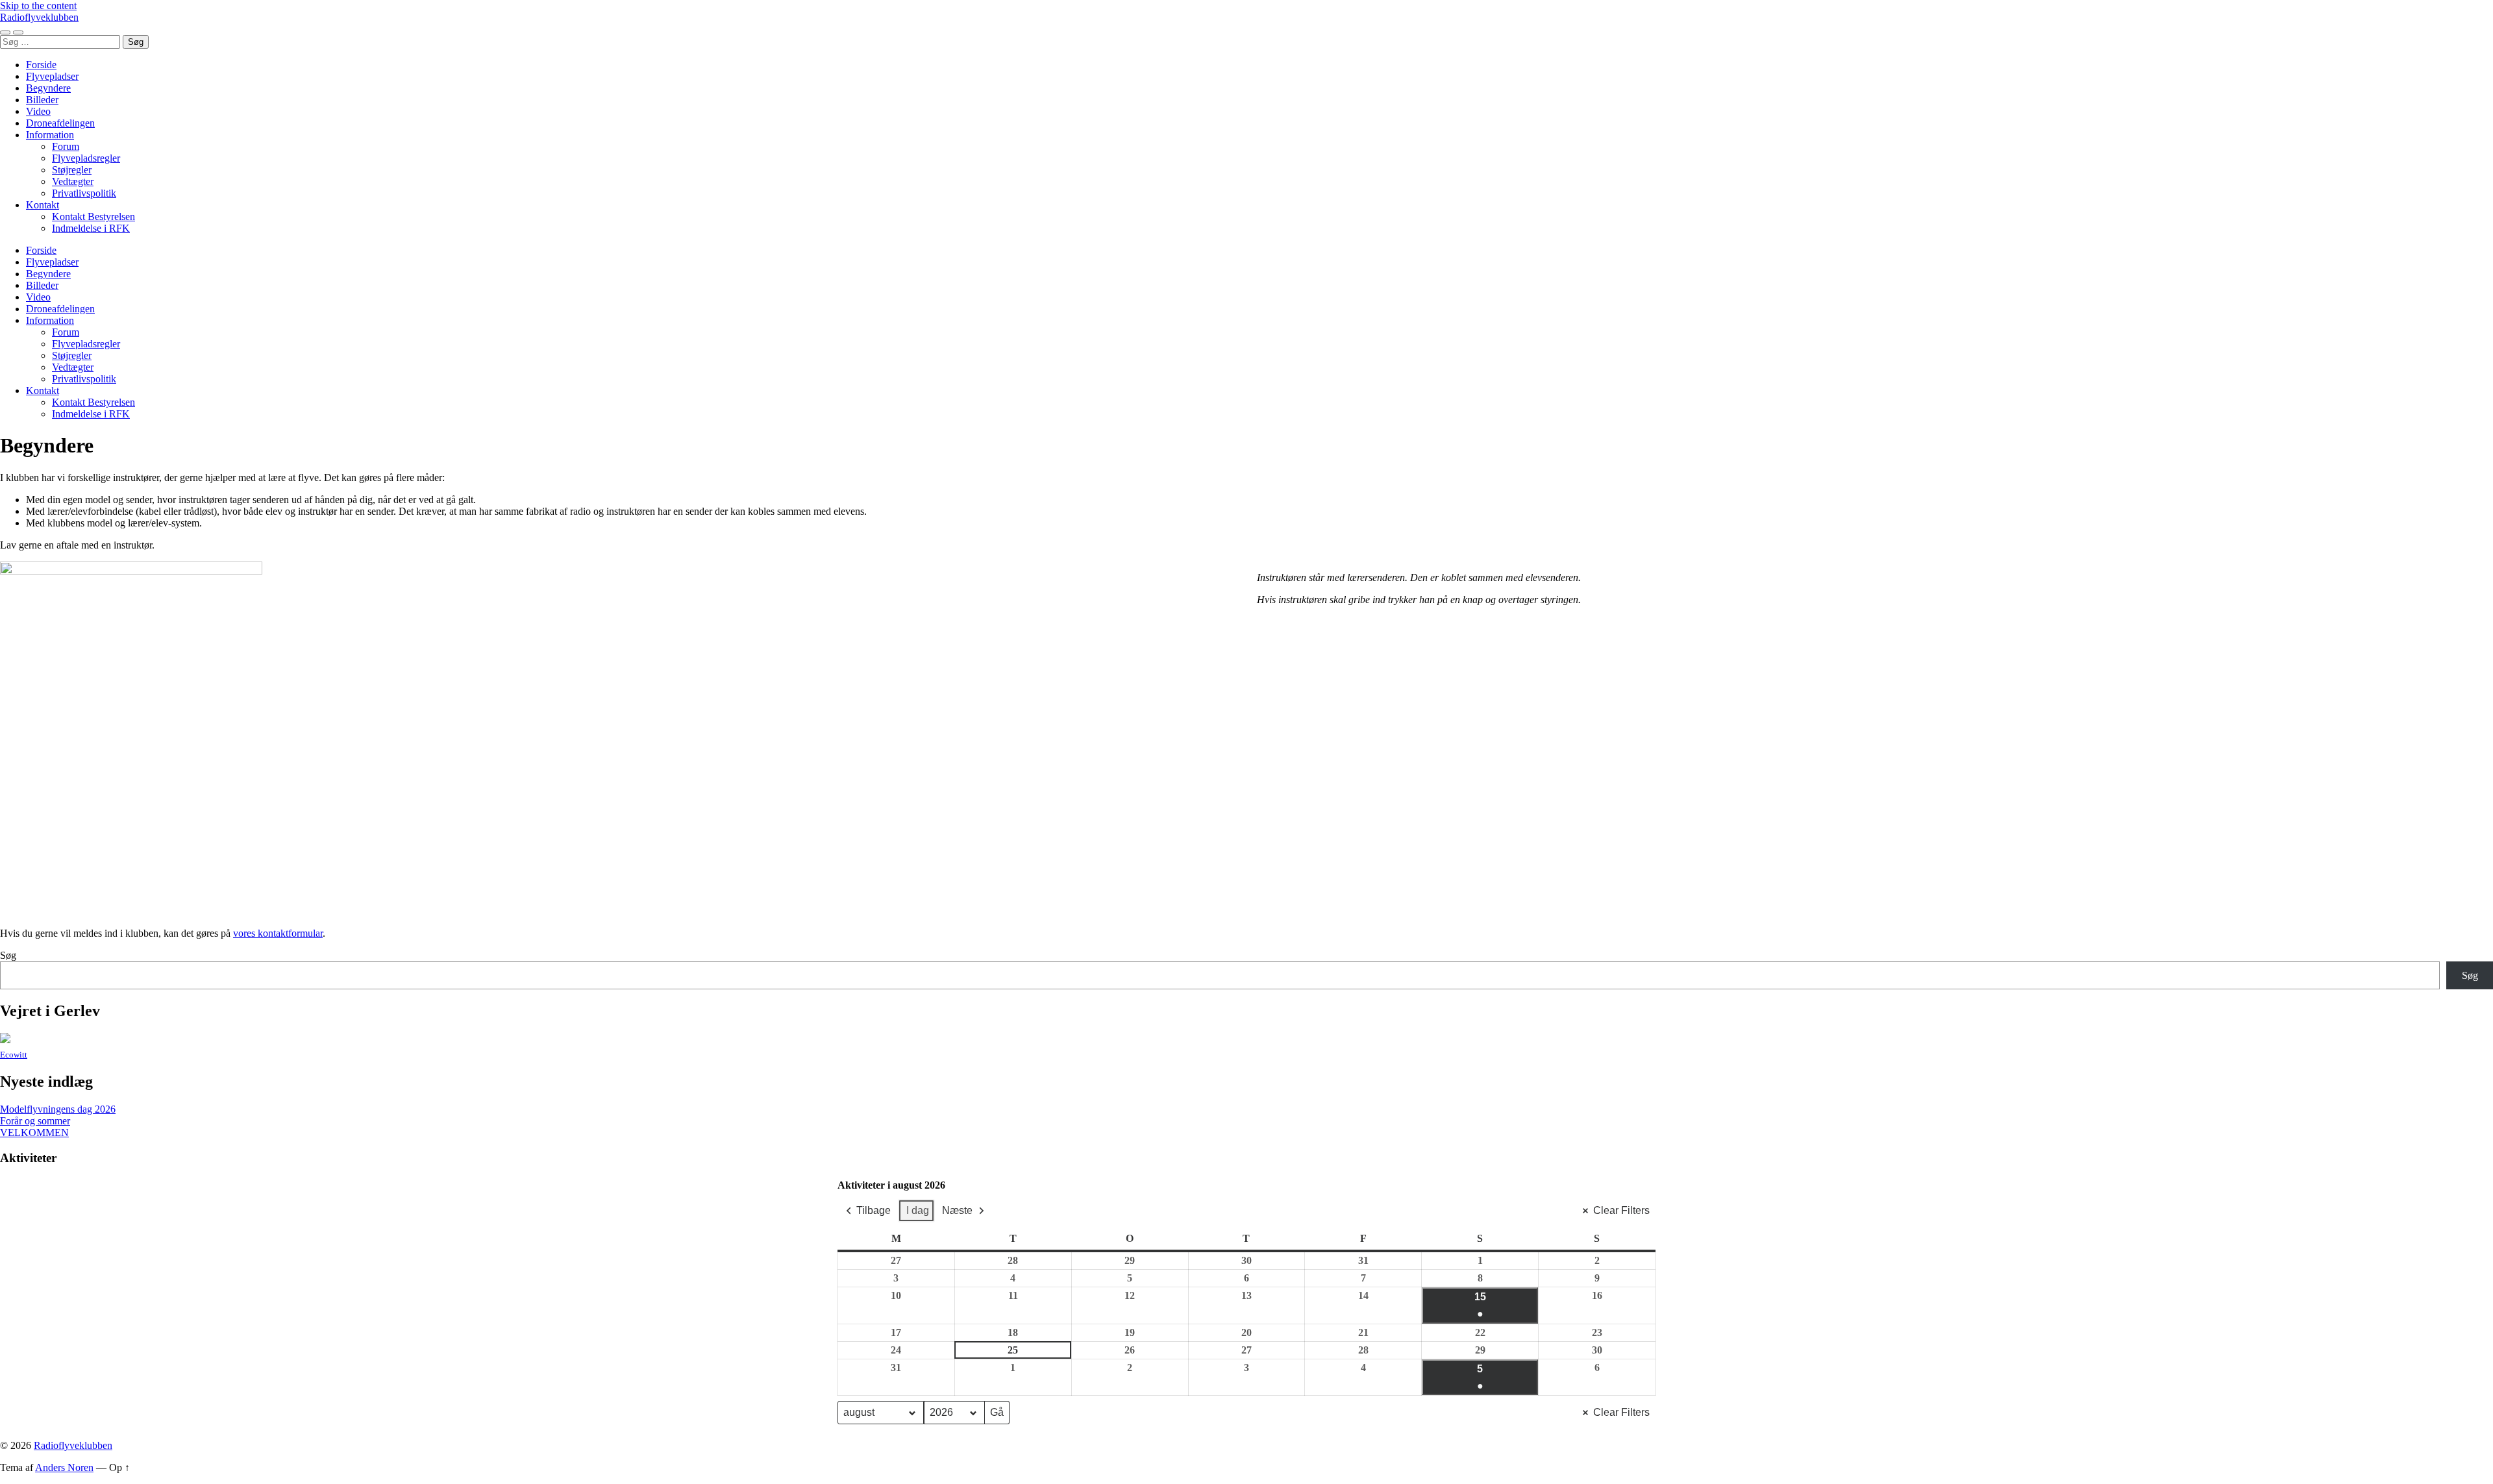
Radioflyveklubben (39, 17)
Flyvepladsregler (86, 158)
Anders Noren (64, 1467)
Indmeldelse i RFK (91, 228)
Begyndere (48, 88)
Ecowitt (14, 1055)
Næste (957, 1210)
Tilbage (874, 1210)
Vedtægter (73, 181)
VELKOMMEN (34, 1132)
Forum (66, 146)
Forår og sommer (35, 1121)
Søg (8, 955)
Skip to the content (38, 6)
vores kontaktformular (278, 933)
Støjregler (72, 170)
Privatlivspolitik (84, 193)
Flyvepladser (52, 76)
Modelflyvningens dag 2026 (58, 1109)
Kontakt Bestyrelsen (93, 216)
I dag (918, 1210)
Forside (41, 65)
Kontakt (43, 205)
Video (38, 111)
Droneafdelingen (60, 123)
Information (50, 135)
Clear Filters (1621, 1210)
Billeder (42, 100)
